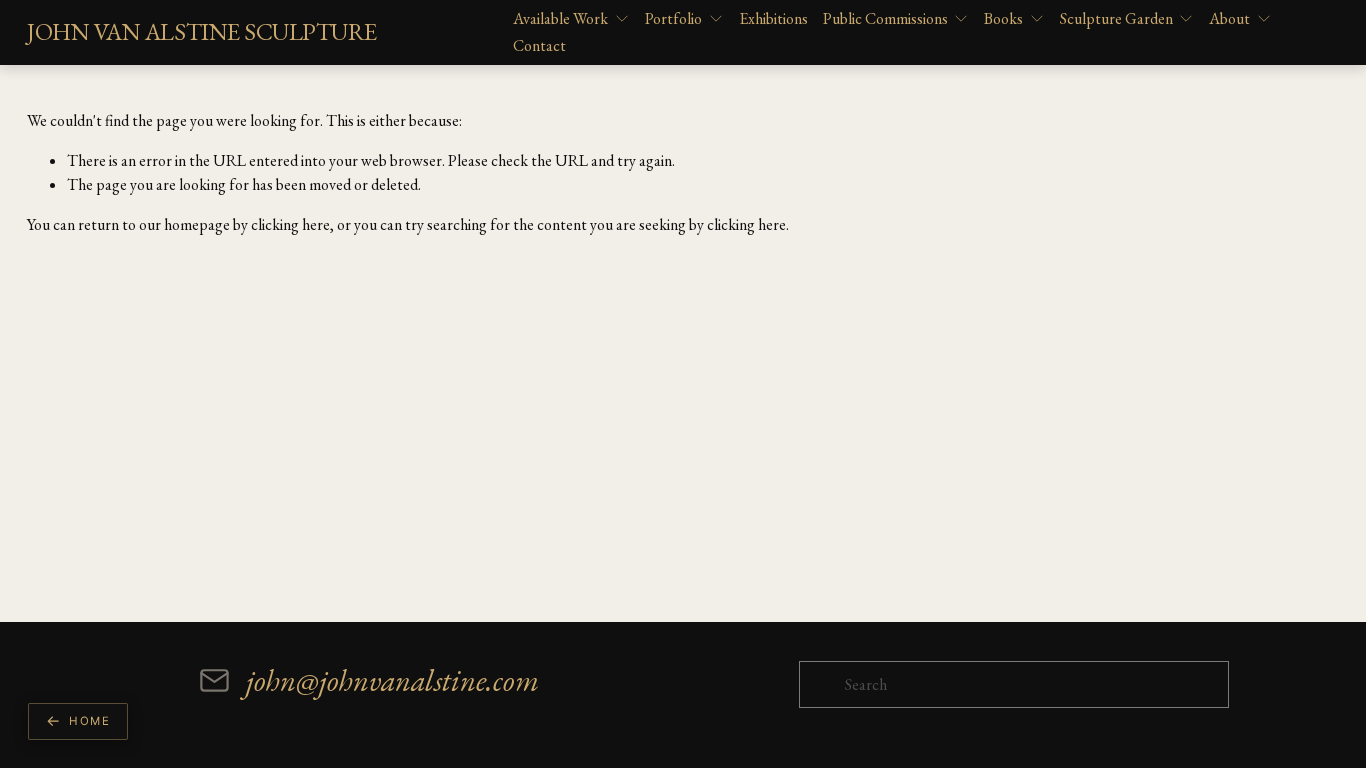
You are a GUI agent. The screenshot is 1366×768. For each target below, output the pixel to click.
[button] (78, 721)
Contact (539, 45)
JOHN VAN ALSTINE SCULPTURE (201, 31)
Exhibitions (773, 18)
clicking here (290, 224)
